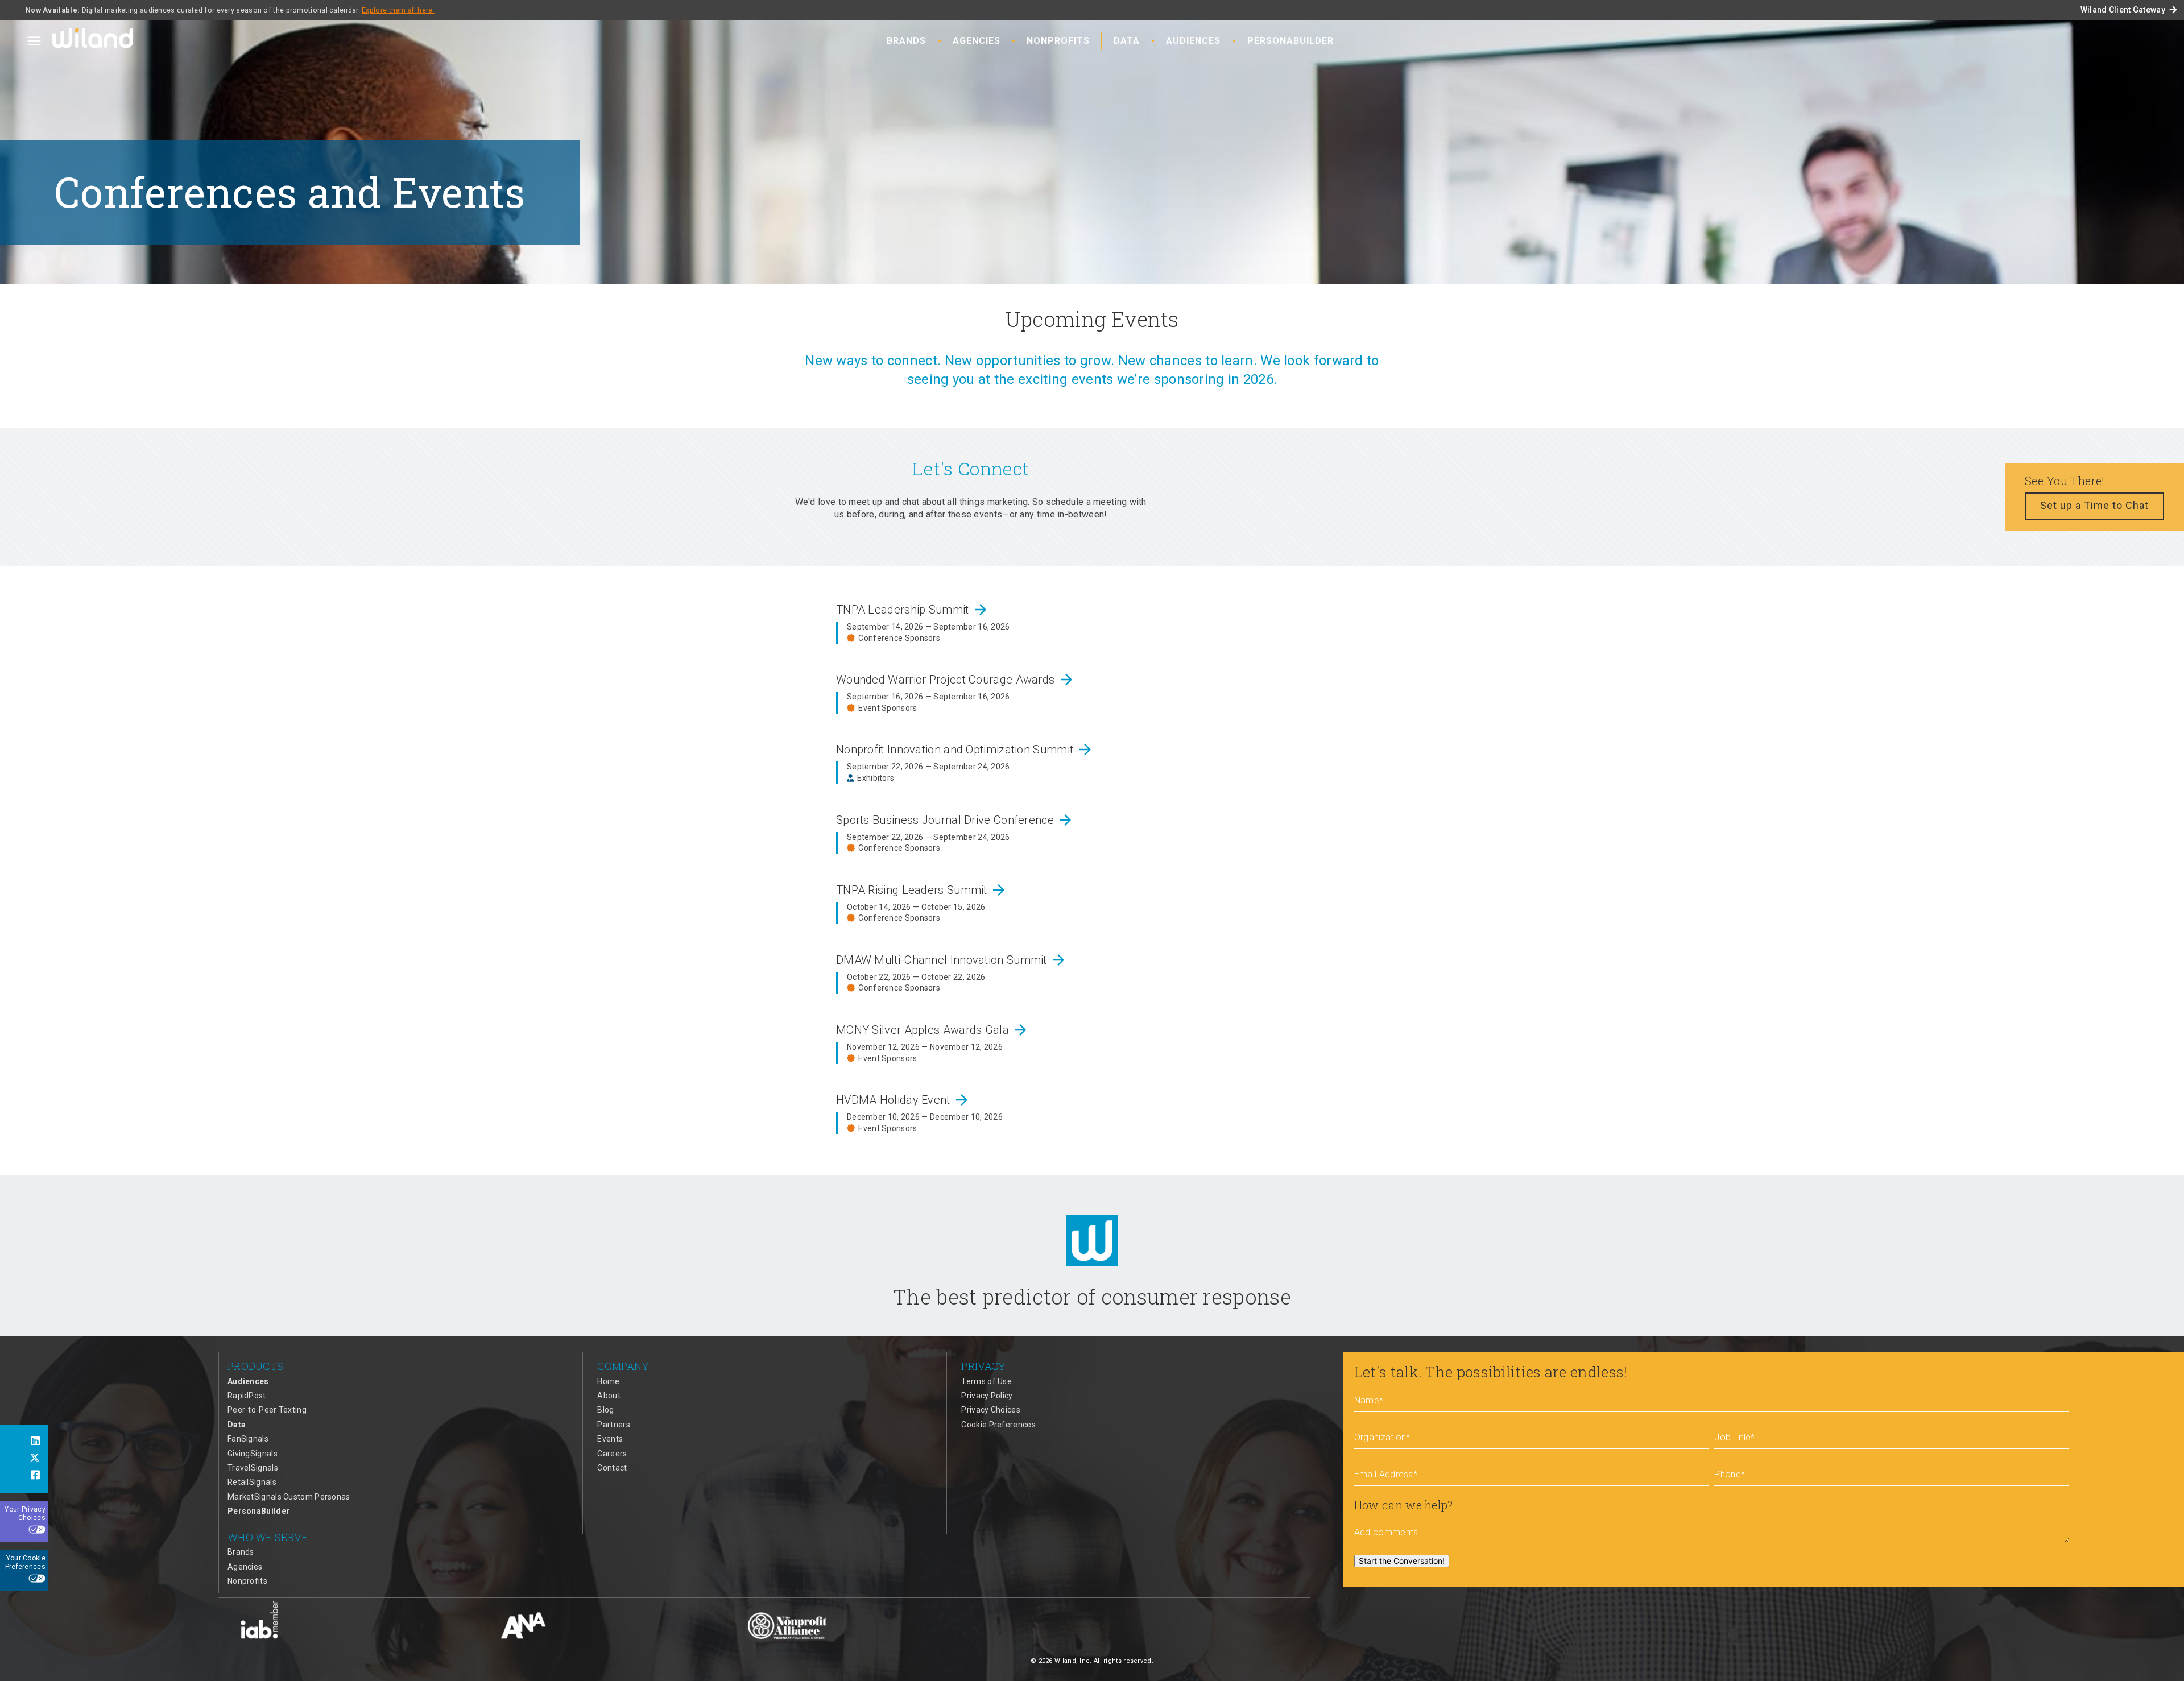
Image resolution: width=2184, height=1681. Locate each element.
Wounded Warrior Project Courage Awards (955, 680)
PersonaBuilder (1290, 41)
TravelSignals (253, 1468)
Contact (612, 1468)
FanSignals (248, 1439)
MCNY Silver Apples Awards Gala (932, 1030)
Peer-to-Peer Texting (267, 1410)
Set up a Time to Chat (2094, 505)
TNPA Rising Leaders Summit (922, 890)
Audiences (1193, 41)
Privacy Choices (991, 1410)
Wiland (94, 40)
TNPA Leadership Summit (913, 610)
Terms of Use (986, 1381)
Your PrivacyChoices (25, 1514)
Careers (612, 1454)
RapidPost (247, 1396)
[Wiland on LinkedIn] (24, 1442)
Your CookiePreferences (25, 1563)
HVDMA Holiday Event (903, 1100)
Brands (906, 41)
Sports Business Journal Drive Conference (955, 820)
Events (610, 1439)
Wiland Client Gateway (2129, 10)
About (609, 1396)
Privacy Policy (987, 1396)
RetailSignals (252, 1482)
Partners (613, 1425)
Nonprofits (1058, 41)
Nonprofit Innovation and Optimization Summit (965, 750)
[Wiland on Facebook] (24, 1476)
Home (608, 1381)
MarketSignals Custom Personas (289, 1497)
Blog (605, 1410)
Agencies (977, 41)
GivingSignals (253, 1454)
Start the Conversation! (1402, 1561)
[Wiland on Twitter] (24, 1459)
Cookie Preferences (998, 1425)
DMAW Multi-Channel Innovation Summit (952, 960)
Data (1127, 41)
